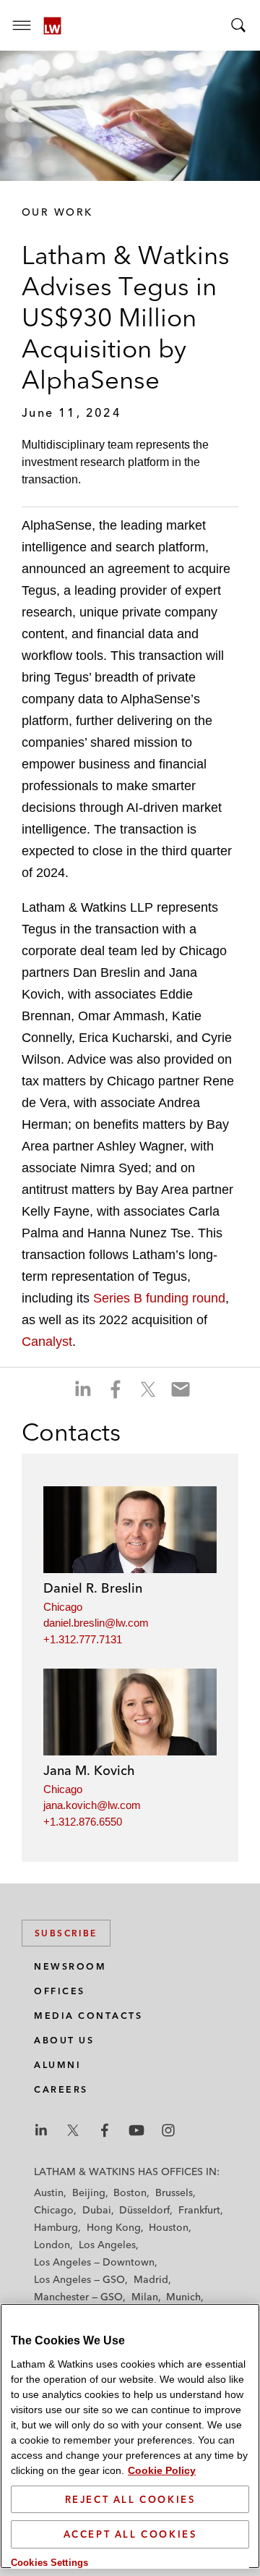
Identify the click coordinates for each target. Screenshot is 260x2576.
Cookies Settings (49, 2563)
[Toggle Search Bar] (238, 25)
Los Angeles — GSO (79, 2279)
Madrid (151, 2279)
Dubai (97, 2210)
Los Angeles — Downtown (94, 2262)
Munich (183, 2297)
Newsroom (70, 1966)
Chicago (63, 1607)
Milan (145, 2297)
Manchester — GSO (78, 2297)
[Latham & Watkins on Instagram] (168, 2130)
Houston (169, 2227)
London (52, 2245)
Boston (130, 2192)
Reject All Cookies (130, 2499)
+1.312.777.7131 (83, 1639)
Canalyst (47, 1342)
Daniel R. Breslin (93, 1588)
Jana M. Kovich (89, 1770)
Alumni (57, 2065)
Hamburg (56, 2227)
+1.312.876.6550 (83, 1822)
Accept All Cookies (130, 2534)
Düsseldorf (144, 2210)
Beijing (89, 2192)
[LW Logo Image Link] (52, 26)
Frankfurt (199, 2210)
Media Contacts (88, 2016)
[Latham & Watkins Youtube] (136, 2130)
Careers (61, 2089)
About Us (64, 2040)
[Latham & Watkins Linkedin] (41, 2130)
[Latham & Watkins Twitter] (73, 2130)
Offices (60, 1991)
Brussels (174, 2192)
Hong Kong (114, 2227)
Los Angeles (107, 2245)
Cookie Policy (162, 2470)
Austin (49, 2192)
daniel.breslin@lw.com (96, 1623)
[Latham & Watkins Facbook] (105, 2130)
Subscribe (66, 1933)
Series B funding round (159, 1298)
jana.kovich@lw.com (92, 1805)
